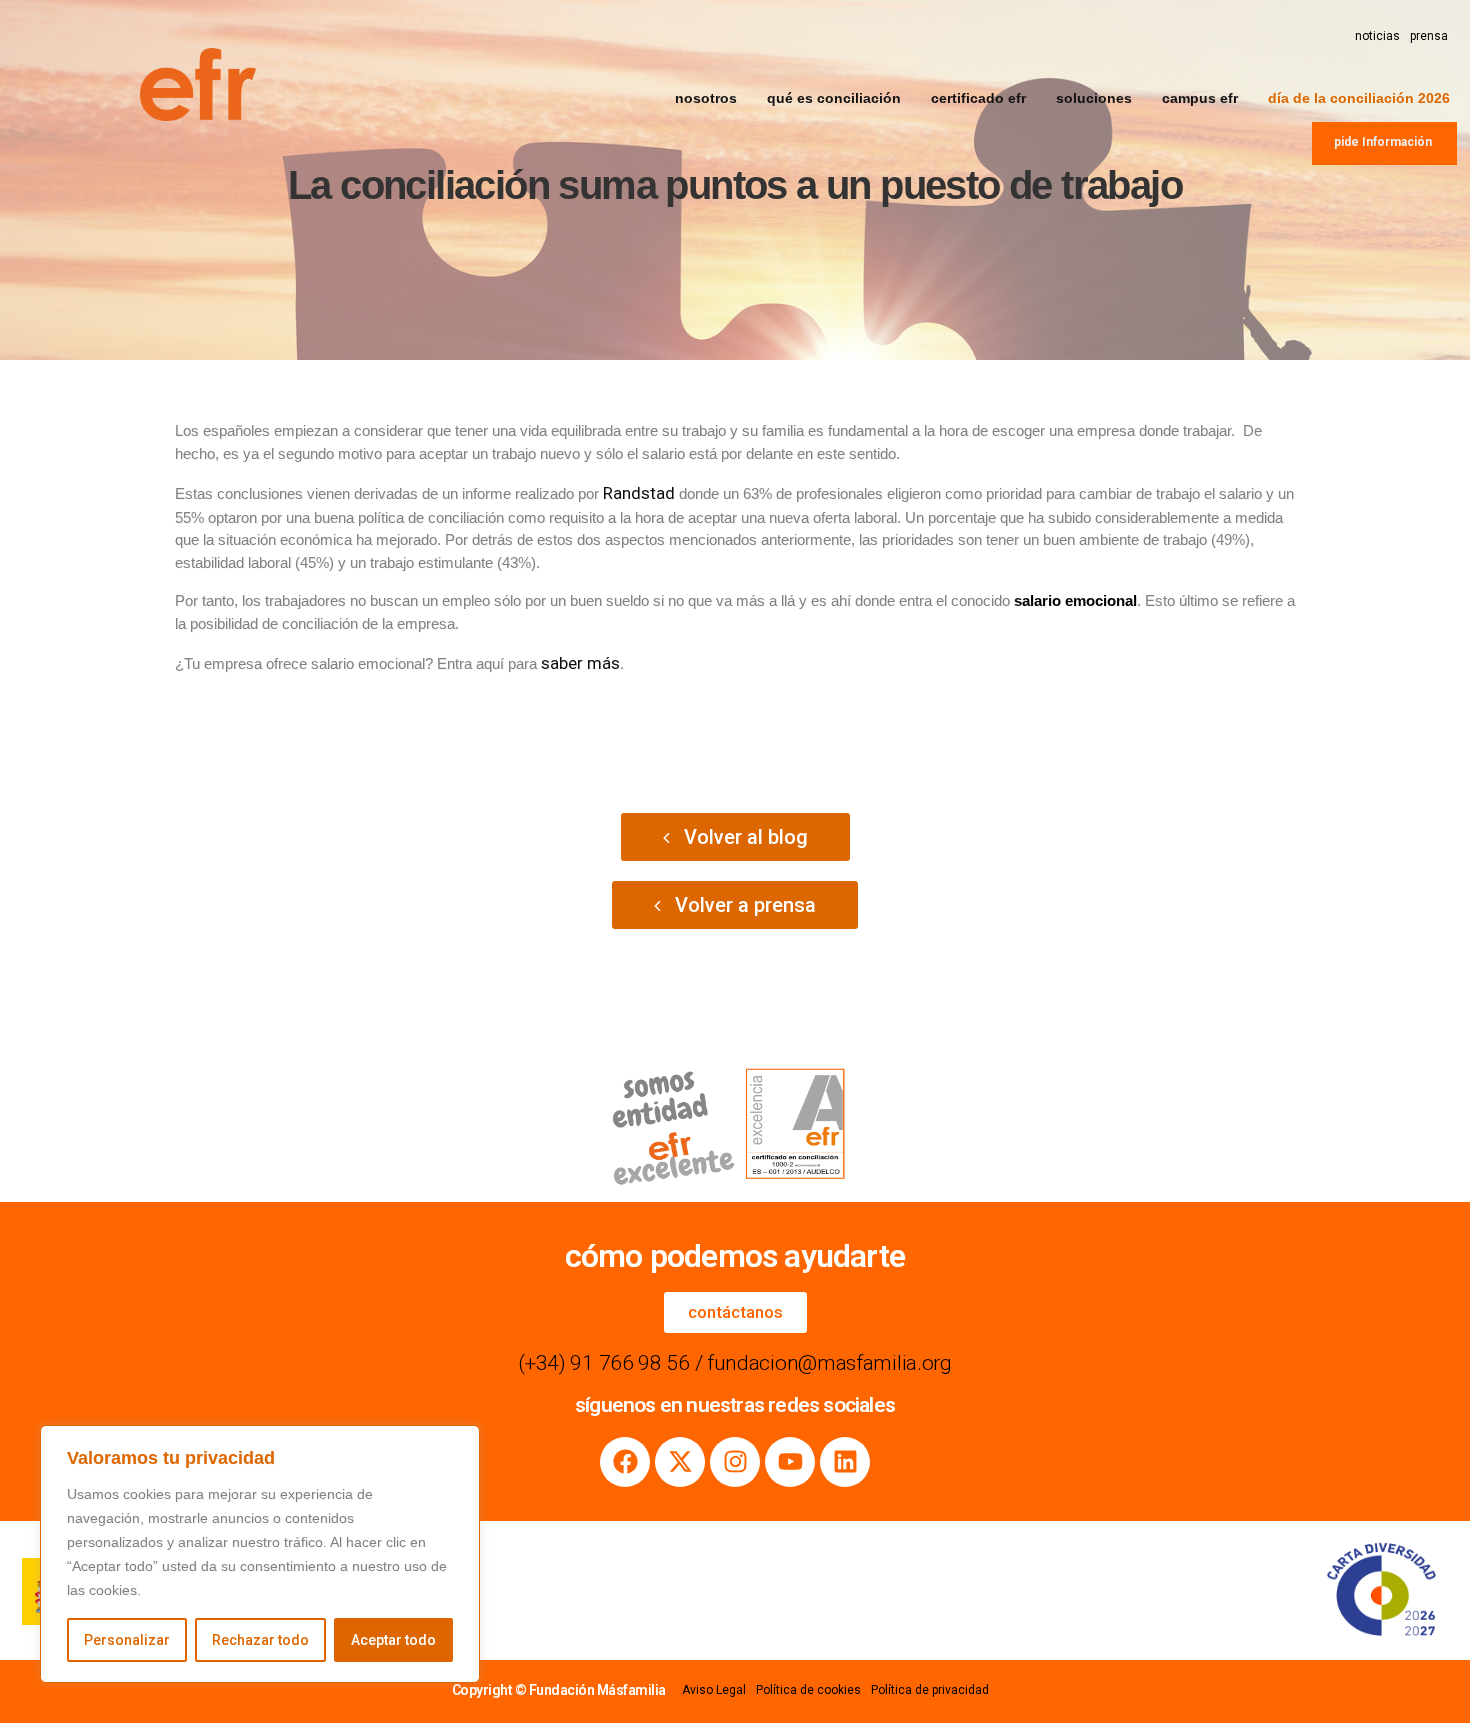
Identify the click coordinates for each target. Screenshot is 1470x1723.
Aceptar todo (393, 1640)
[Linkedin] (845, 1462)
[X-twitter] (680, 1462)
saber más (580, 663)
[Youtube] (790, 1462)
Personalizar (127, 1640)
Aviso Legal (714, 1690)
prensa (1429, 36)
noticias (1377, 36)
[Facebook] (625, 1462)
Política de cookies (808, 1690)
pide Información (1383, 142)
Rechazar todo (260, 1640)
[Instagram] (735, 1462)
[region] (260, 1554)
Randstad (639, 493)
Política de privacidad (930, 1690)
